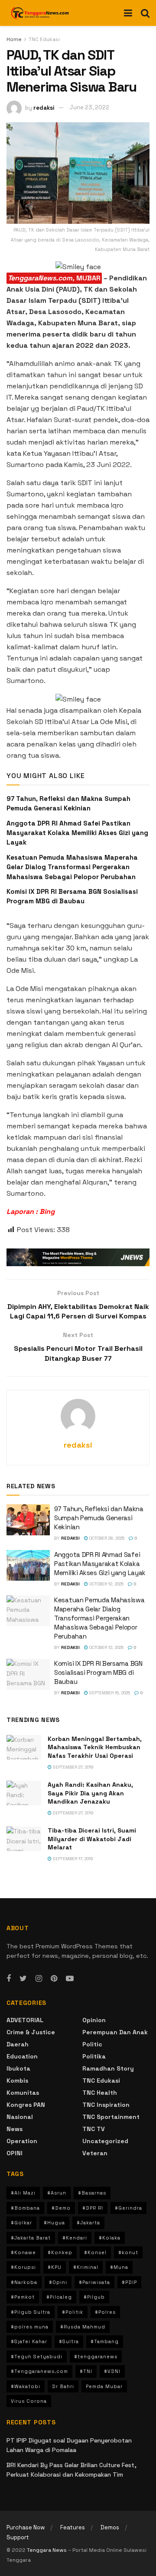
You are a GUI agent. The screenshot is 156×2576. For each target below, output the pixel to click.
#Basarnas (92, 2193)
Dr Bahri (63, 2386)
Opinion (94, 2020)
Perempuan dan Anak (115, 2032)
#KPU (55, 2267)
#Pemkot (23, 2297)
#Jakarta (88, 2223)
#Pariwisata (94, 2282)
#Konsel (95, 2252)
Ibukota (18, 2068)
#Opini (58, 2282)
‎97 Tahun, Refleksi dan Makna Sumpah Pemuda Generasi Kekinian (99, 1518)
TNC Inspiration (106, 2105)
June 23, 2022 (89, 107)
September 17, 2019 (72, 1859)
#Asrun (57, 2193)
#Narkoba (24, 2282)
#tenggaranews (96, 2357)
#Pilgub (94, 2297)
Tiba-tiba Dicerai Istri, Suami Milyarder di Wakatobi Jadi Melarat (92, 1839)
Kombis (17, 2080)
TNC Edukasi (44, 39)
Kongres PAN (26, 2105)
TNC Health (100, 2093)
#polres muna (30, 2327)
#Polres (105, 2312)
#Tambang (105, 2341)
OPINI (15, 2153)
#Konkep (60, 2252)
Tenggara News (47, 2550)
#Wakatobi (26, 2386)
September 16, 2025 (109, 1693)
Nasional (20, 2117)
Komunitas (23, 2093)
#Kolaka (110, 2238)
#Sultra (69, 2341)
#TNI (86, 2371)
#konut (128, 2252)
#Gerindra (128, 2208)
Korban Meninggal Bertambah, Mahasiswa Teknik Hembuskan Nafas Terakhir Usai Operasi (95, 1747)
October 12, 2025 (106, 1584)
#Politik (73, 2312)
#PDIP (129, 2282)
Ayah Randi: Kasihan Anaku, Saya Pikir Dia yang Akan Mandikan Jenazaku (90, 1793)
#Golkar (21, 2223)
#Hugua (54, 2223)
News (15, 2129)
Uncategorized (105, 2141)
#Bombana (25, 2208)
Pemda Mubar (104, 2386)
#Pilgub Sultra (31, 2312)
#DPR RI (93, 2208)
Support (18, 2537)
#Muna (119, 2267)
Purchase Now (26, 2527)
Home (14, 39)
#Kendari (75, 2238)
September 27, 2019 (73, 1767)
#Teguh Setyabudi (37, 2357)
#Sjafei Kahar (29, 2341)
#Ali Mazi (23, 2193)
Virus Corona (29, 2401)
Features (73, 2527)
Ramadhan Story (108, 2068)
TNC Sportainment (111, 2117)
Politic (92, 2044)
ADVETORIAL (25, 2020)
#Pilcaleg (59, 2297)
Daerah (18, 2044)
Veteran (95, 2153)
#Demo (61, 2208)
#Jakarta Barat (31, 2238)
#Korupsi (23, 2267)
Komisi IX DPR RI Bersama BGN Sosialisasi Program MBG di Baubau (98, 1672)
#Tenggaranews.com (39, 2371)
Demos (110, 2527)
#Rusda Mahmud (83, 2327)
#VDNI (112, 2371)
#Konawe (23, 2252)
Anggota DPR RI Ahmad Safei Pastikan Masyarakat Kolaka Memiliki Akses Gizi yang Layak (77, 833)
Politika (94, 2056)
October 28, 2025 (106, 1538)
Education (22, 2056)
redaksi (44, 107)
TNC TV (94, 2129)
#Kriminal (86, 2267)
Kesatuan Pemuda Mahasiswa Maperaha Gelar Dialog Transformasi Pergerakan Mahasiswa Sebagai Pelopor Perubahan (72, 867)
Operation (22, 2141)
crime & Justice (31, 2032)
